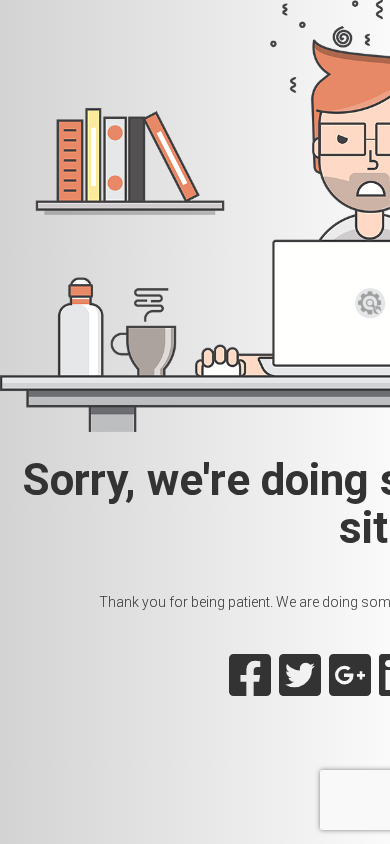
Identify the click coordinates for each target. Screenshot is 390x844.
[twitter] (300, 687)
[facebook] (250, 687)
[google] (350, 687)
